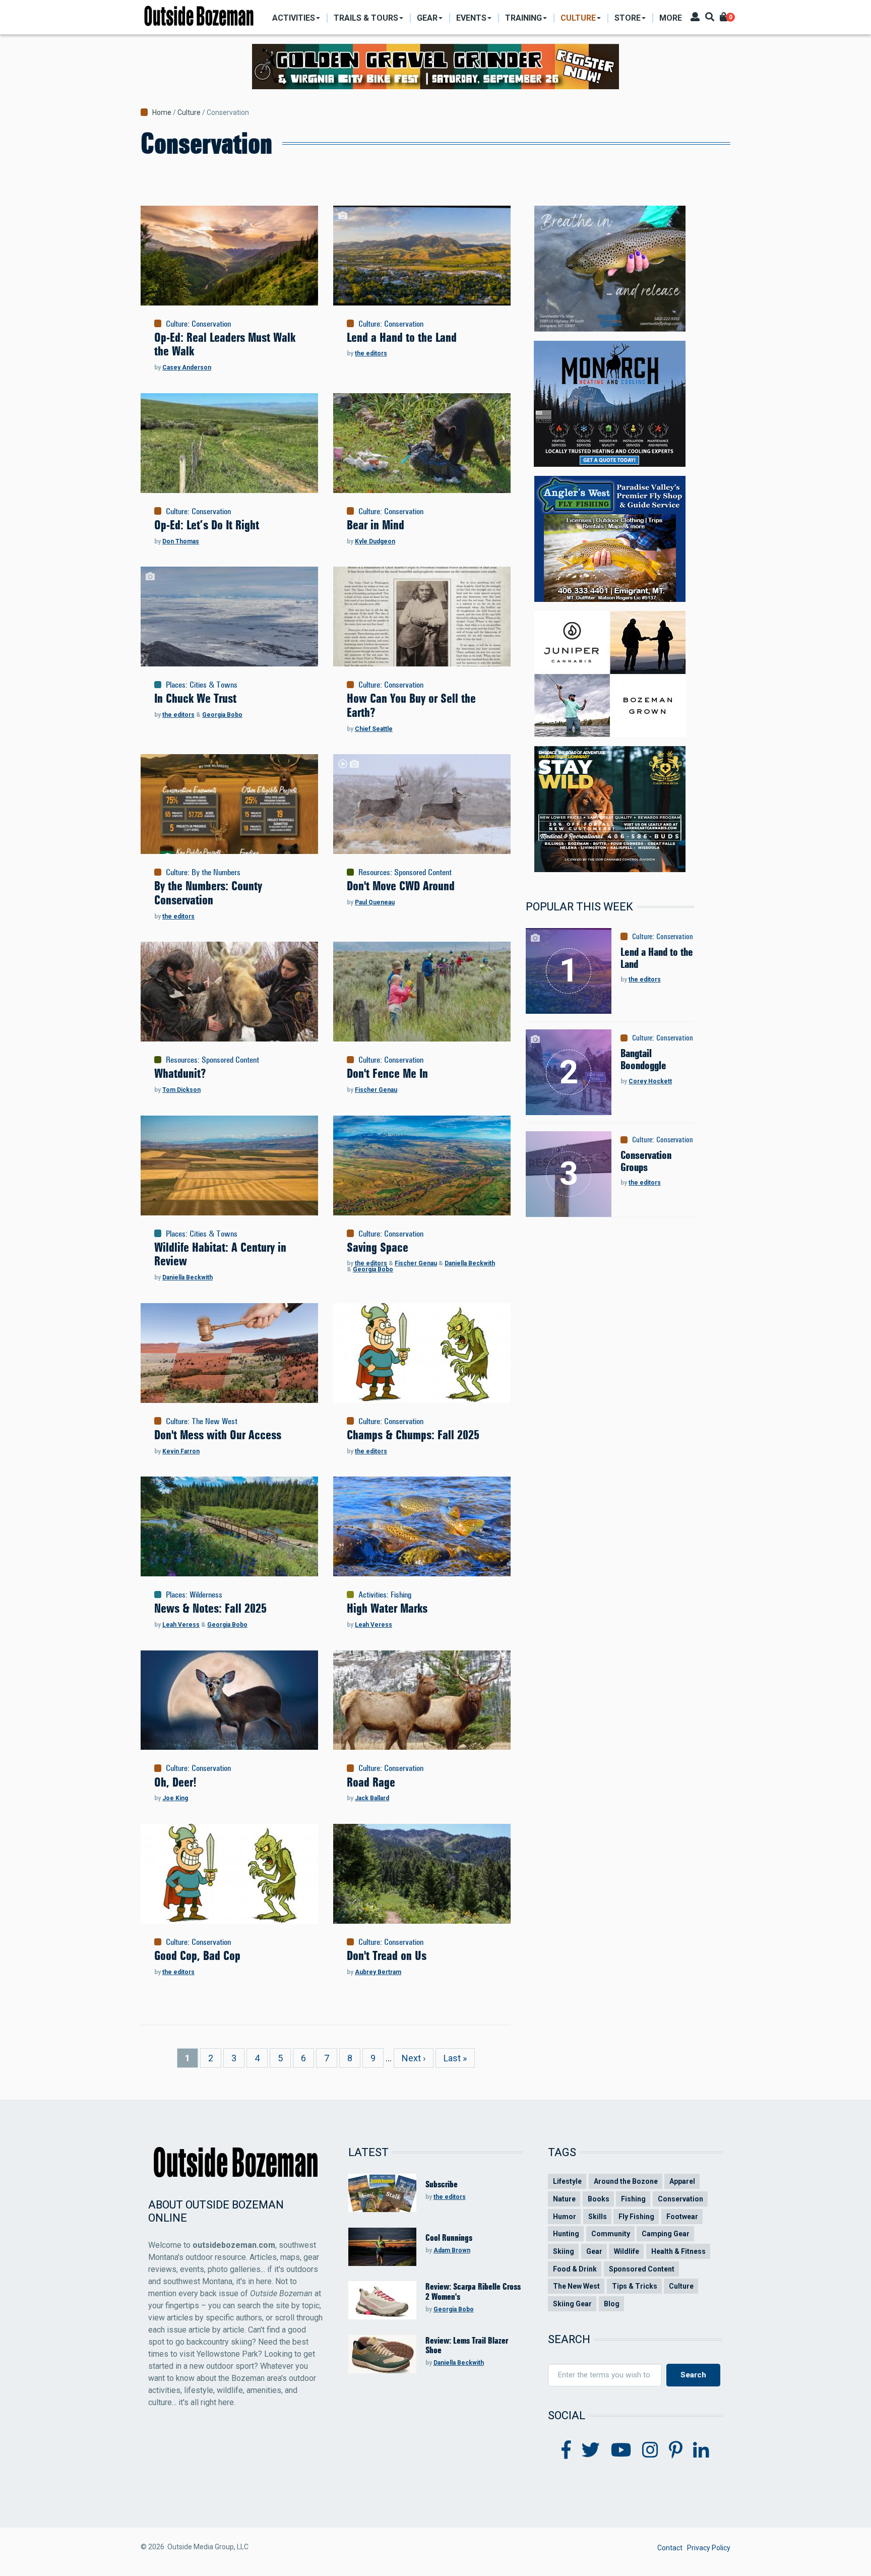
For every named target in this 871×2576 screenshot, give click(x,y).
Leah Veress (181, 1625)
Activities (372, 1594)
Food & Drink (575, 2269)
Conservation (211, 324)
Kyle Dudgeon (375, 541)
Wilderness (206, 1594)
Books (599, 2199)
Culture (189, 112)
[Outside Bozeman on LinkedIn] (701, 2450)
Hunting (566, 2234)
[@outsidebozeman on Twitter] (591, 2450)
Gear (594, 2251)
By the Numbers (216, 872)
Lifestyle (567, 2181)
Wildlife (627, 2251)
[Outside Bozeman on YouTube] (621, 2450)
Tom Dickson (181, 1090)
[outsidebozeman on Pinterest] (676, 2450)
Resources (374, 872)
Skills (598, 2217)
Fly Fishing (636, 2217)
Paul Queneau (375, 902)
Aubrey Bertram (378, 1972)
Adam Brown (452, 2250)
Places (176, 685)
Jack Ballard (372, 1798)
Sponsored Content (423, 872)
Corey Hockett (650, 1081)
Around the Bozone (626, 2181)
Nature (564, 2199)
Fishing (401, 1594)
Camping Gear (666, 2234)
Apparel (682, 2181)
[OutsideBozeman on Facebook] (566, 2450)
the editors (371, 353)
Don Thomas (181, 541)
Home (162, 112)
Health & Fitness (678, 2251)
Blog (612, 2304)
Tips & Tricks (635, 2286)
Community (611, 2234)
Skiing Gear (572, 2304)
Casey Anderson (187, 367)
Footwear (682, 2217)
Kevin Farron (181, 1451)
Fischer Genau (376, 1090)
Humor (565, 2217)
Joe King (175, 1798)
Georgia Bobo (222, 715)
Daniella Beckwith (188, 1277)
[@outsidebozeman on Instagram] (650, 2450)
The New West (214, 1421)
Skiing (564, 2251)
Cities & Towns (213, 685)
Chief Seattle (374, 729)
